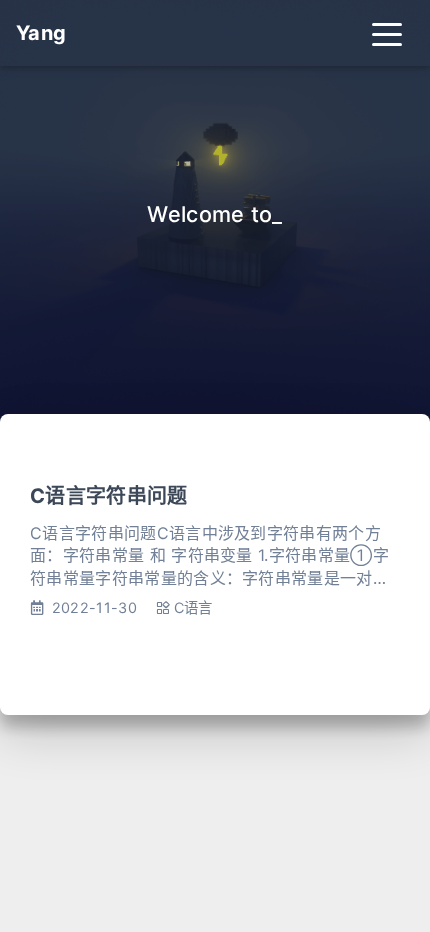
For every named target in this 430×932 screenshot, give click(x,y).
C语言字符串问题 (109, 496)
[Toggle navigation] (387, 33)
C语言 (193, 607)
